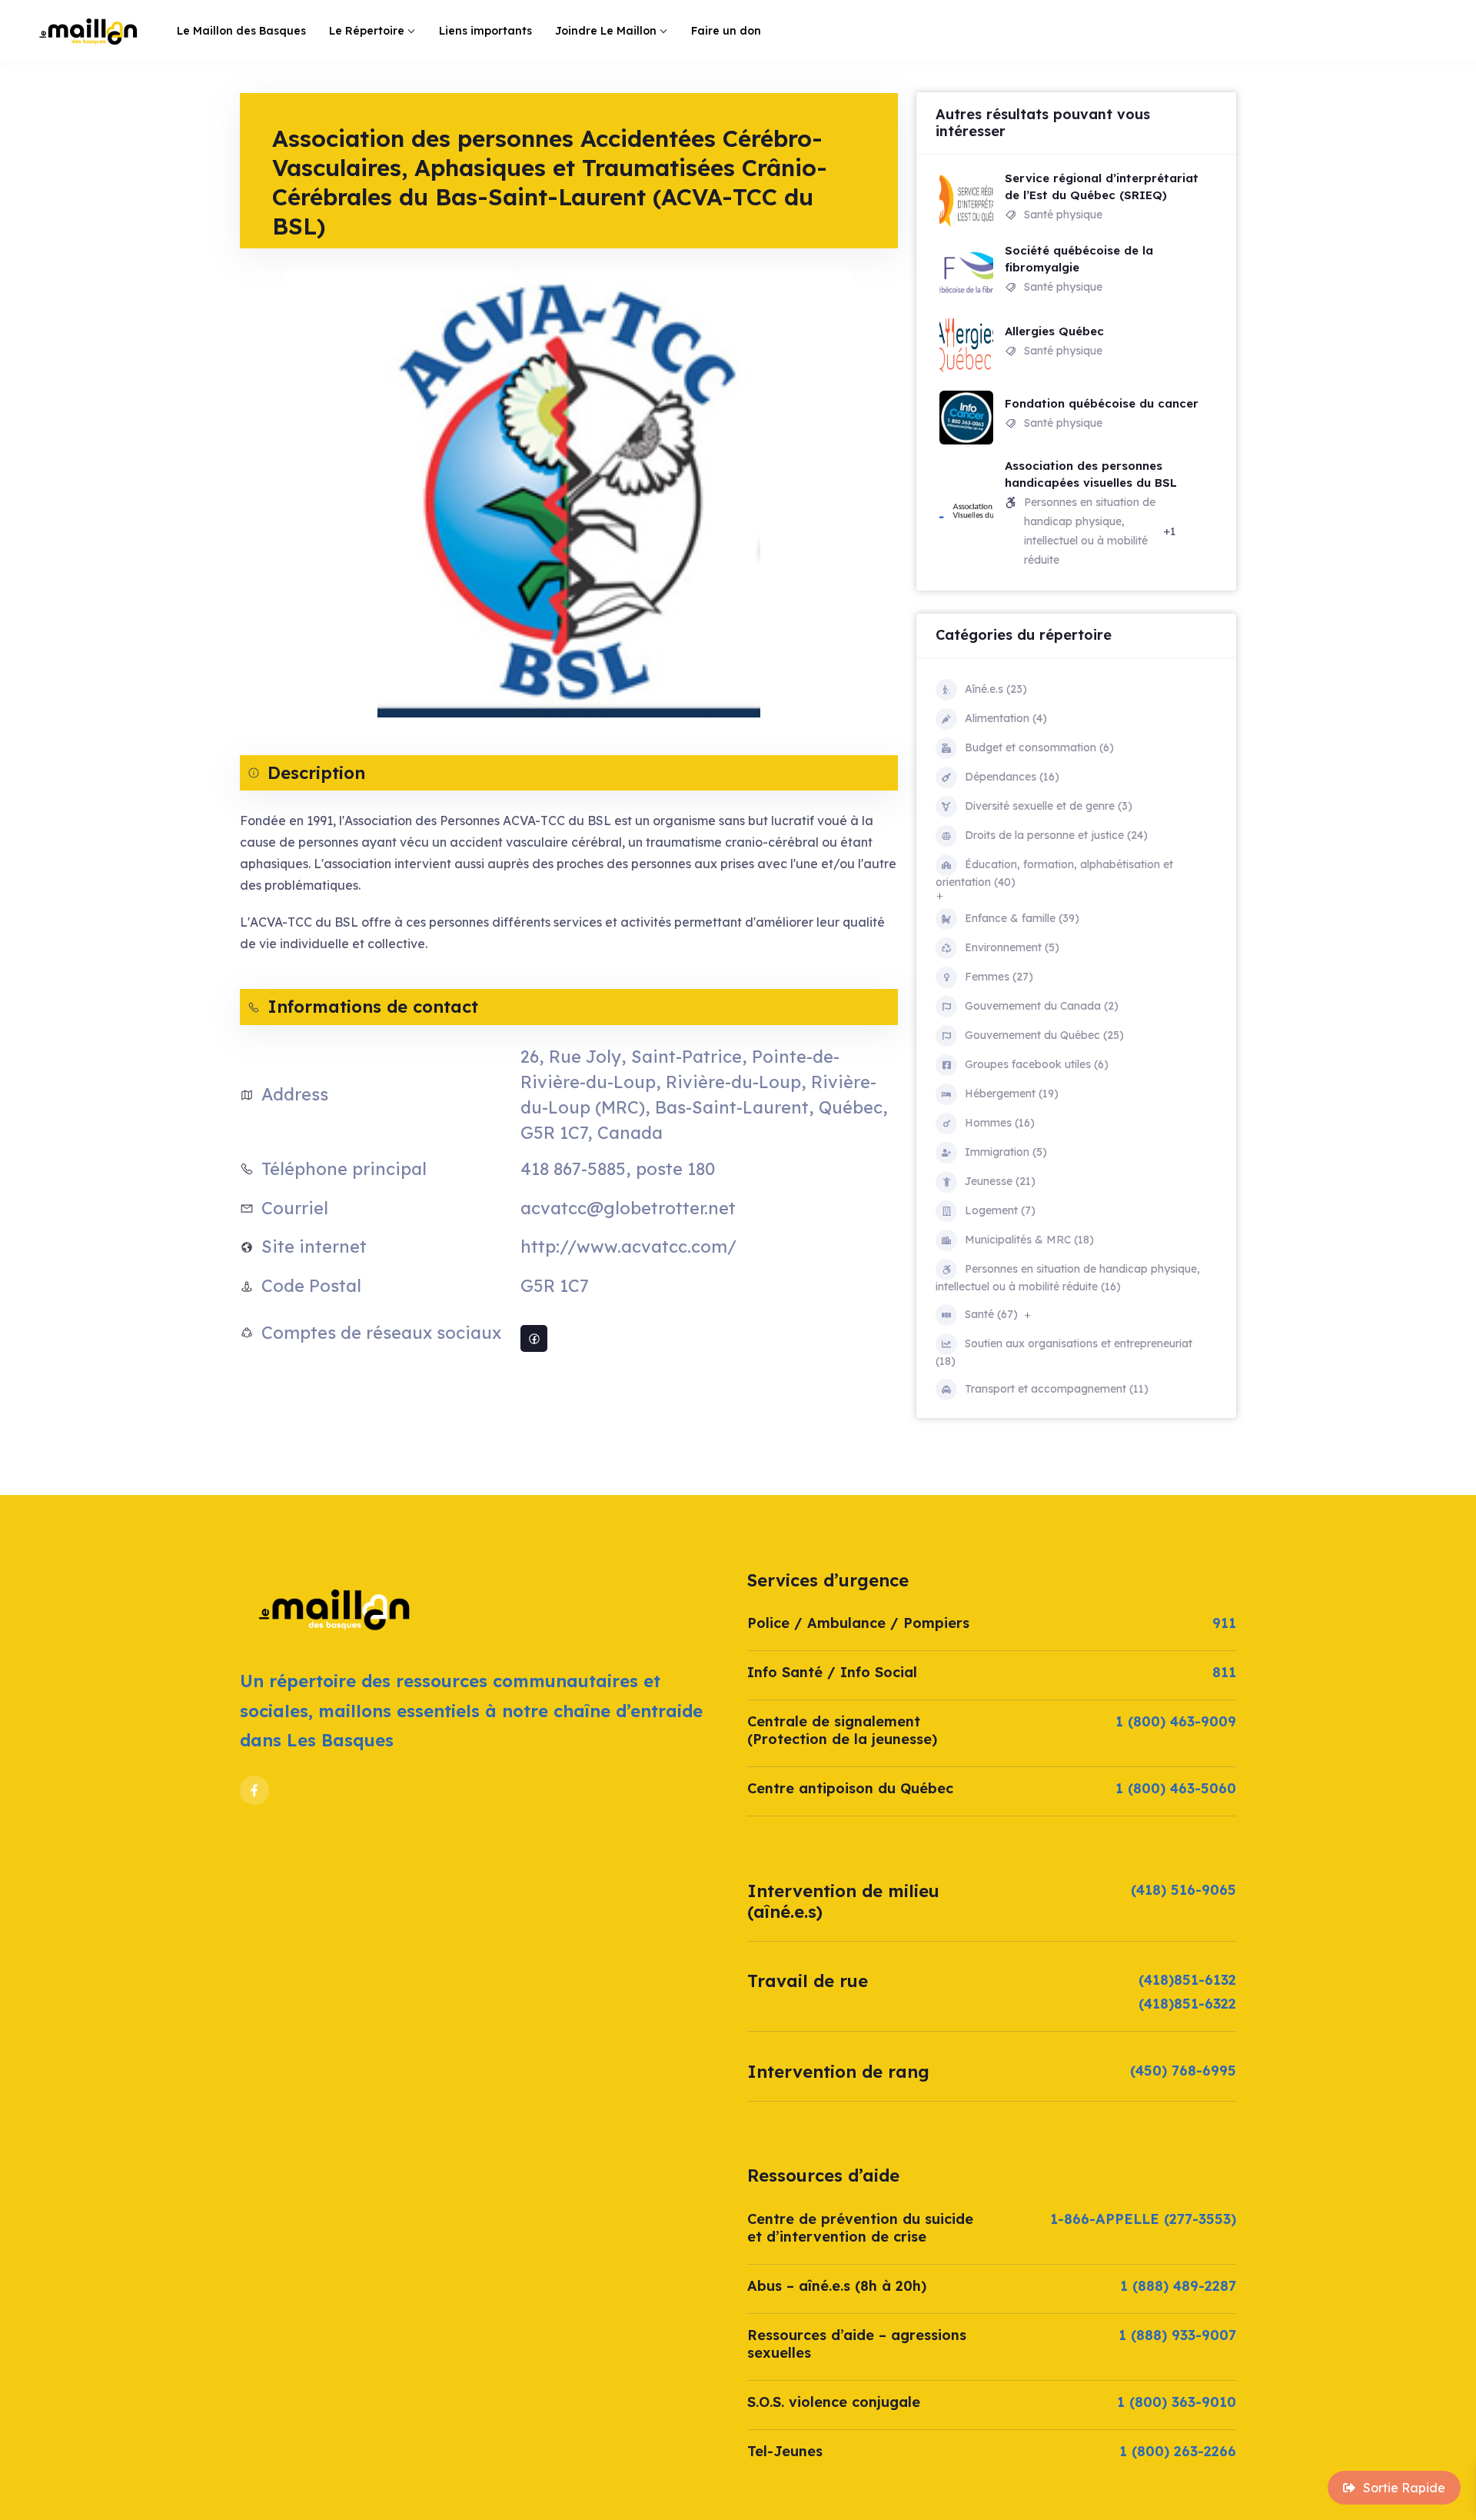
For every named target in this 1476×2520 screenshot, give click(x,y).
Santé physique (1063, 215)
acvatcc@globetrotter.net (628, 1208)
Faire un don (726, 31)
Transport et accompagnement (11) (1057, 1389)
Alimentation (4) (1006, 718)
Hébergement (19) (1012, 1094)
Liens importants (485, 31)
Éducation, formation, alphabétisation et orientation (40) (1054, 873)
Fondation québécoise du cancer (1102, 403)
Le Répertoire (367, 31)
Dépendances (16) (1012, 777)
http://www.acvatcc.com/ (628, 1247)
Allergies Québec (1054, 331)
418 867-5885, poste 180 (618, 1169)
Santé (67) (991, 1314)
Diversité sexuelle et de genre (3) (1049, 806)
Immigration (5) (1006, 1152)
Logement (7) (1000, 1210)
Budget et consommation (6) (1039, 747)
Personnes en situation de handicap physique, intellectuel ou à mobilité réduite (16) (1068, 1278)
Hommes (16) (1000, 1123)
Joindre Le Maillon (606, 31)
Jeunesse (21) (1000, 1181)
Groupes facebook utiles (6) (1037, 1064)
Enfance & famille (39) (1022, 918)
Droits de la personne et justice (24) (1056, 835)
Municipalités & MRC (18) (1029, 1240)
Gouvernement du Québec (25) (1044, 1035)
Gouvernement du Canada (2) (1042, 1006)
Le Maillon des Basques (241, 31)
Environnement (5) (1012, 947)
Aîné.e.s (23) (996, 689)
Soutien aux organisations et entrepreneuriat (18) (1064, 1352)
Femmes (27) (999, 977)
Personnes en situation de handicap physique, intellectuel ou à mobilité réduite (1090, 531)
